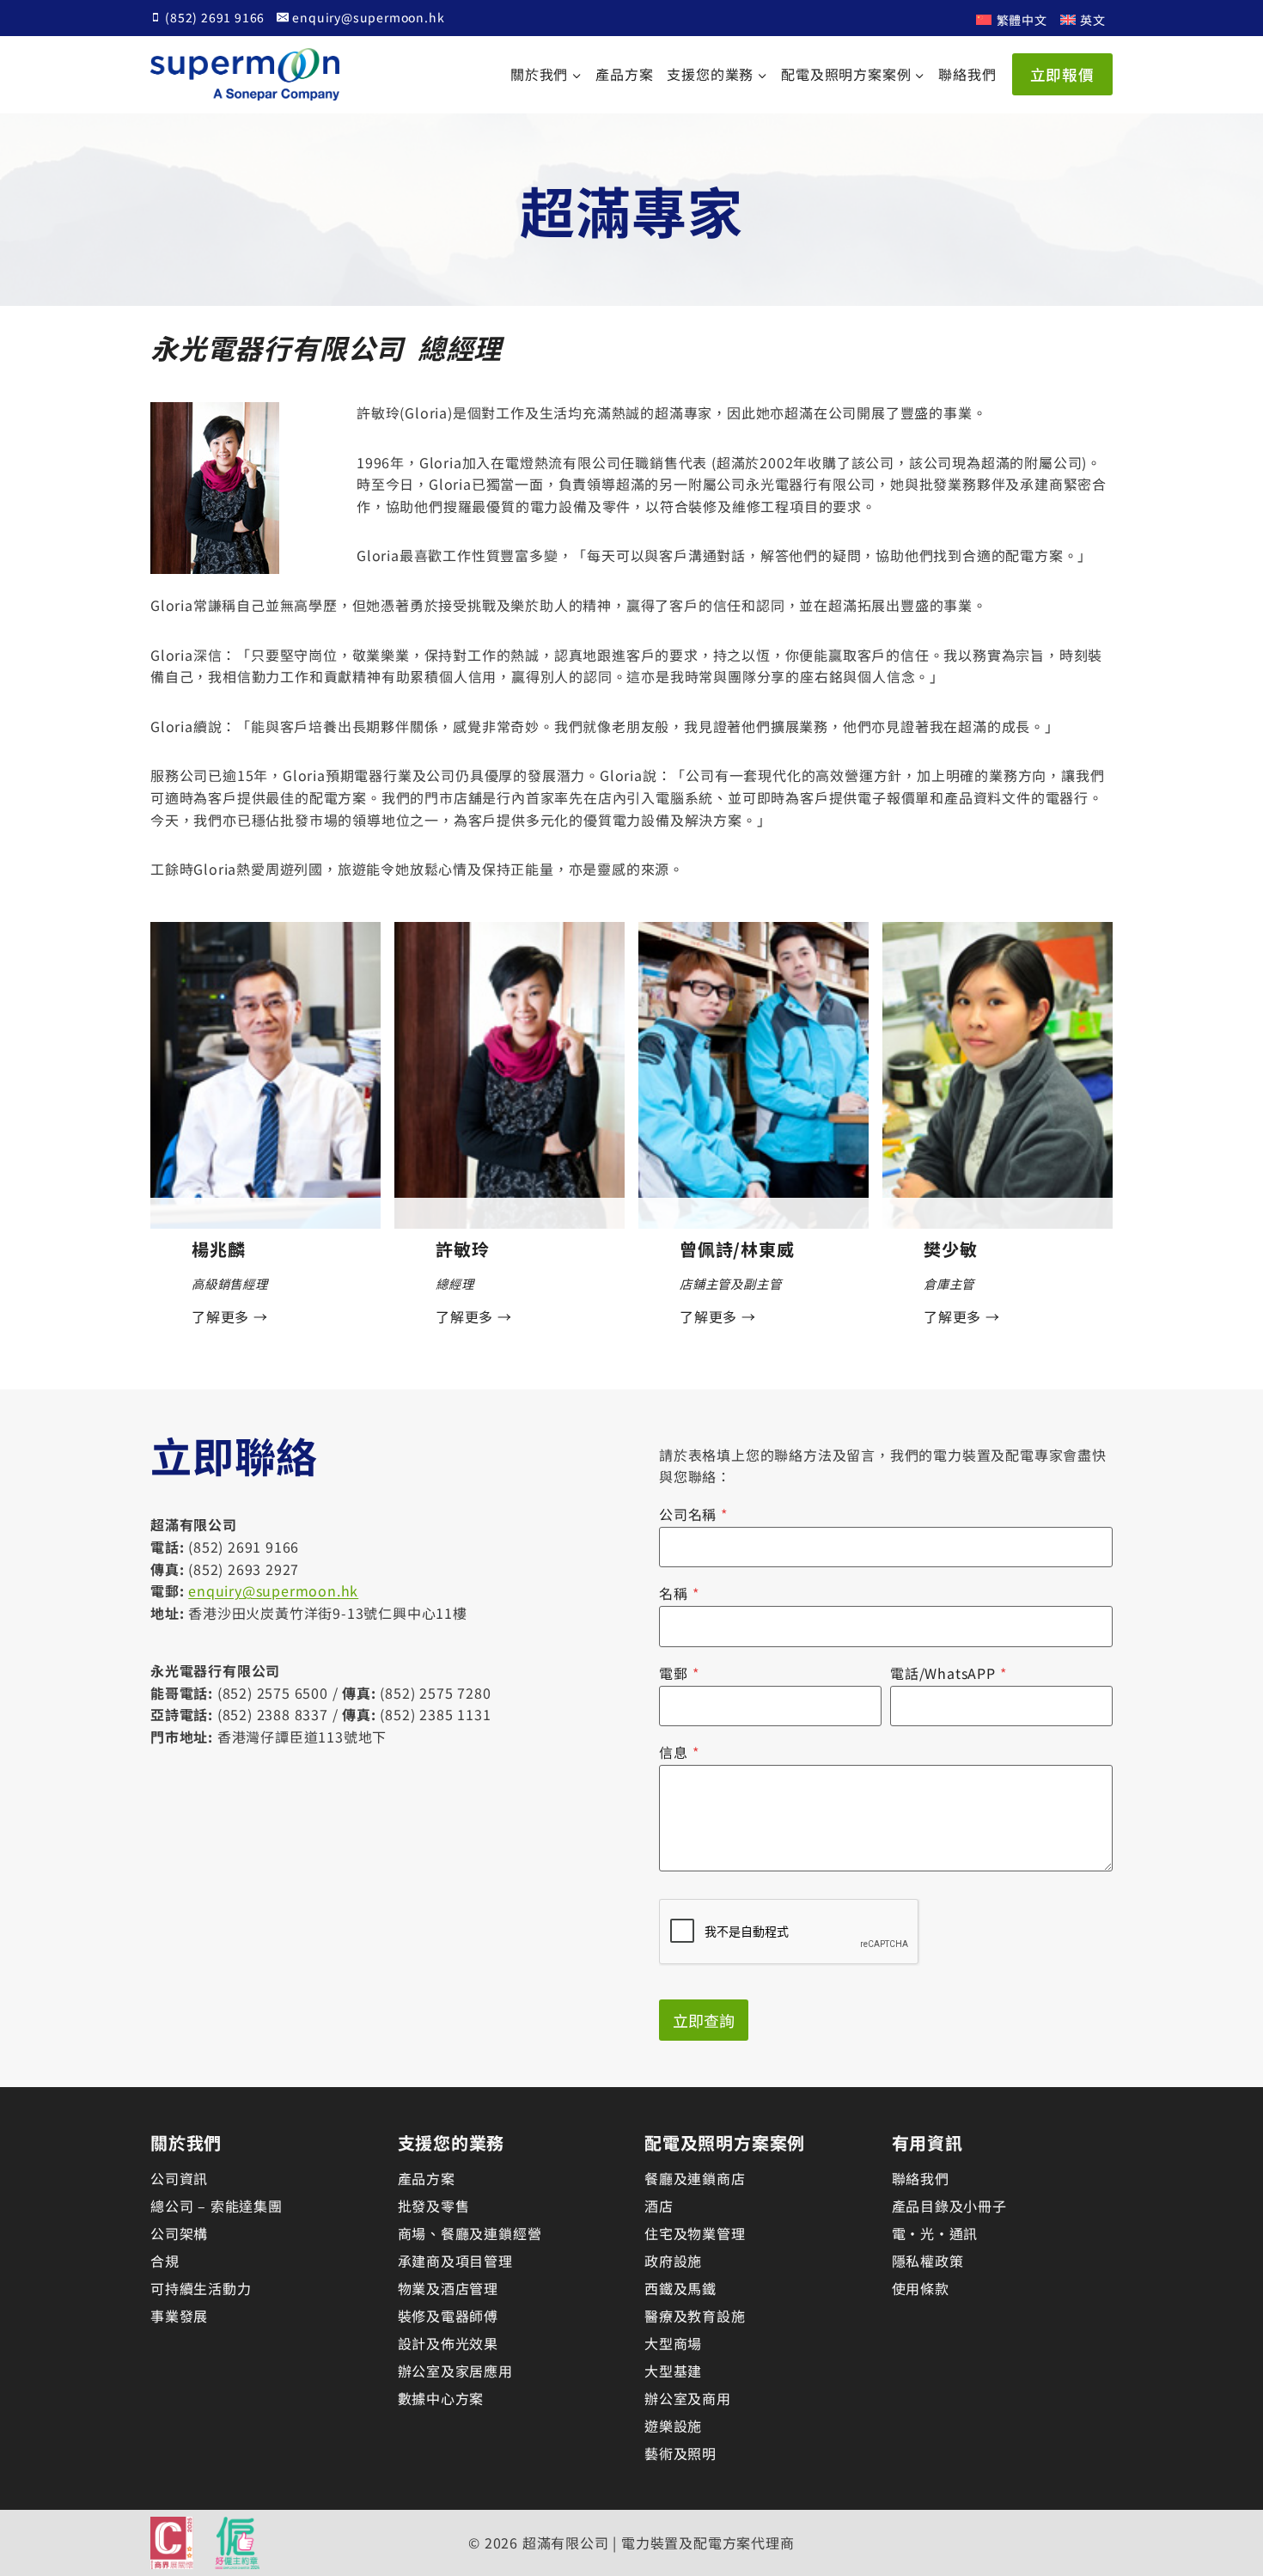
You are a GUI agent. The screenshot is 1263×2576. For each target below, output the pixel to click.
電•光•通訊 (935, 2233)
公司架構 (179, 2233)
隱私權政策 (928, 2261)
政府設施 (673, 2261)
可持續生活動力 (201, 2288)
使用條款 (921, 2288)
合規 (165, 2261)
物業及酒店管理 (448, 2288)
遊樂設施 (673, 2426)
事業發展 (179, 2316)
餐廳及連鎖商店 (695, 2178)
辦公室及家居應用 (455, 2371)
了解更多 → (230, 1316)
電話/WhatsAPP (949, 1673)
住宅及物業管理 (695, 2233)
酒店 (659, 2206)
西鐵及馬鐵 (680, 2288)
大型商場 (673, 2343)
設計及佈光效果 (448, 2343)
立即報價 (1062, 74)
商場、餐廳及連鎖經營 (470, 2233)
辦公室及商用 (688, 2398)
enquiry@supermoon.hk (273, 1590)
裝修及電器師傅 (448, 2316)
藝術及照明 (680, 2453)
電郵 (679, 1673)
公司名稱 (693, 1514)
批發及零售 (434, 2206)
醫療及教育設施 (695, 2316)
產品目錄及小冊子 (949, 2206)
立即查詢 (704, 2020)
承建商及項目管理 (455, 2261)
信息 (679, 1752)
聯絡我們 (967, 74)
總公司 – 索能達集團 (217, 2206)
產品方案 (624, 74)
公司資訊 (179, 2178)
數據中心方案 (441, 2398)
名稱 (679, 1593)
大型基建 (673, 2371)
